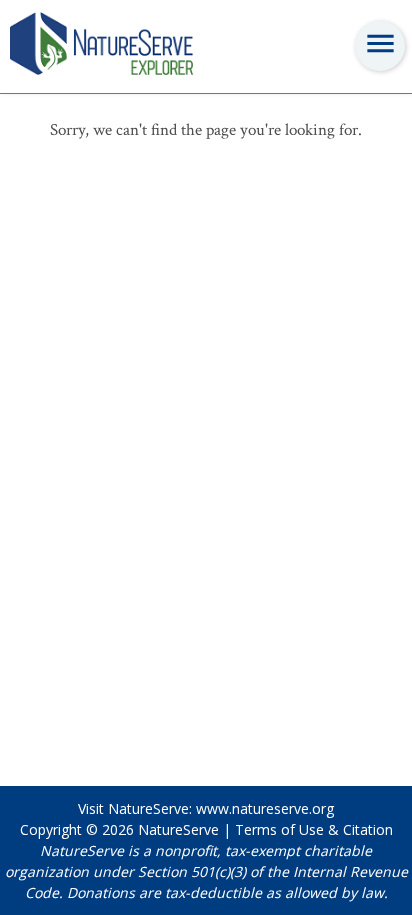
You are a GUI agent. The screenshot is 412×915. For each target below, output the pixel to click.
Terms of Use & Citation (314, 829)
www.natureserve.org (265, 808)
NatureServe (178, 829)
